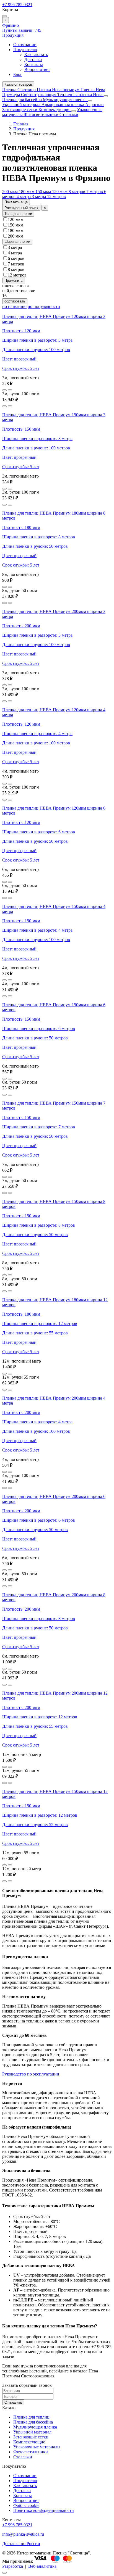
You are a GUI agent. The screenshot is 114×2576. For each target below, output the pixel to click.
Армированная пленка (63, 105)
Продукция (13, 35)
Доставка (33, 60)
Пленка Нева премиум (59, 90)
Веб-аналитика (42, 2566)
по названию (14, 306)
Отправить (13, 2402)
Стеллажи (69, 114)
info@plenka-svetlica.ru (23, 2534)
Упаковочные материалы (37, 2447)
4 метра (24, 197)
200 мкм (11, 192)
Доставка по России (21, 2544)
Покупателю (25, 50)
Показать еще (16, 202)
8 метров (77, 192)
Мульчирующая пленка (65, 100)
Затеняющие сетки (20, 110)
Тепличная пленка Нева (80, 95)
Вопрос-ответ (37, 69)
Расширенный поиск (21, 208)
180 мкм (27, 192)
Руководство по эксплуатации (31, 2074)
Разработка (13, 2566)
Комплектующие (55, 110)
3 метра (39, 197)
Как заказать (36, 55)
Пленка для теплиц (31, 2417)
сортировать (15, 301)
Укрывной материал (22, 105)
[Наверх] (4, 2573)
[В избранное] (4, 390)
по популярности (44, 306)
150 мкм (44, 192)
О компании (25, 45)
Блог (18, 74)
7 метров (95, 192)
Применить (14, 280)
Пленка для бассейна (22, 100)
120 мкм (60, 192)
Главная (21, 124)
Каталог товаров (18, 84)
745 (22, 30)
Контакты (34, 64)
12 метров (56, 197)
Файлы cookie (26, 2505)
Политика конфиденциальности (44, 2510)
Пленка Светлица (20, 90)
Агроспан (94, 105)
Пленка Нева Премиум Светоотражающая (54, 92)
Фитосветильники (42, 114)
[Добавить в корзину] (10, 390)
